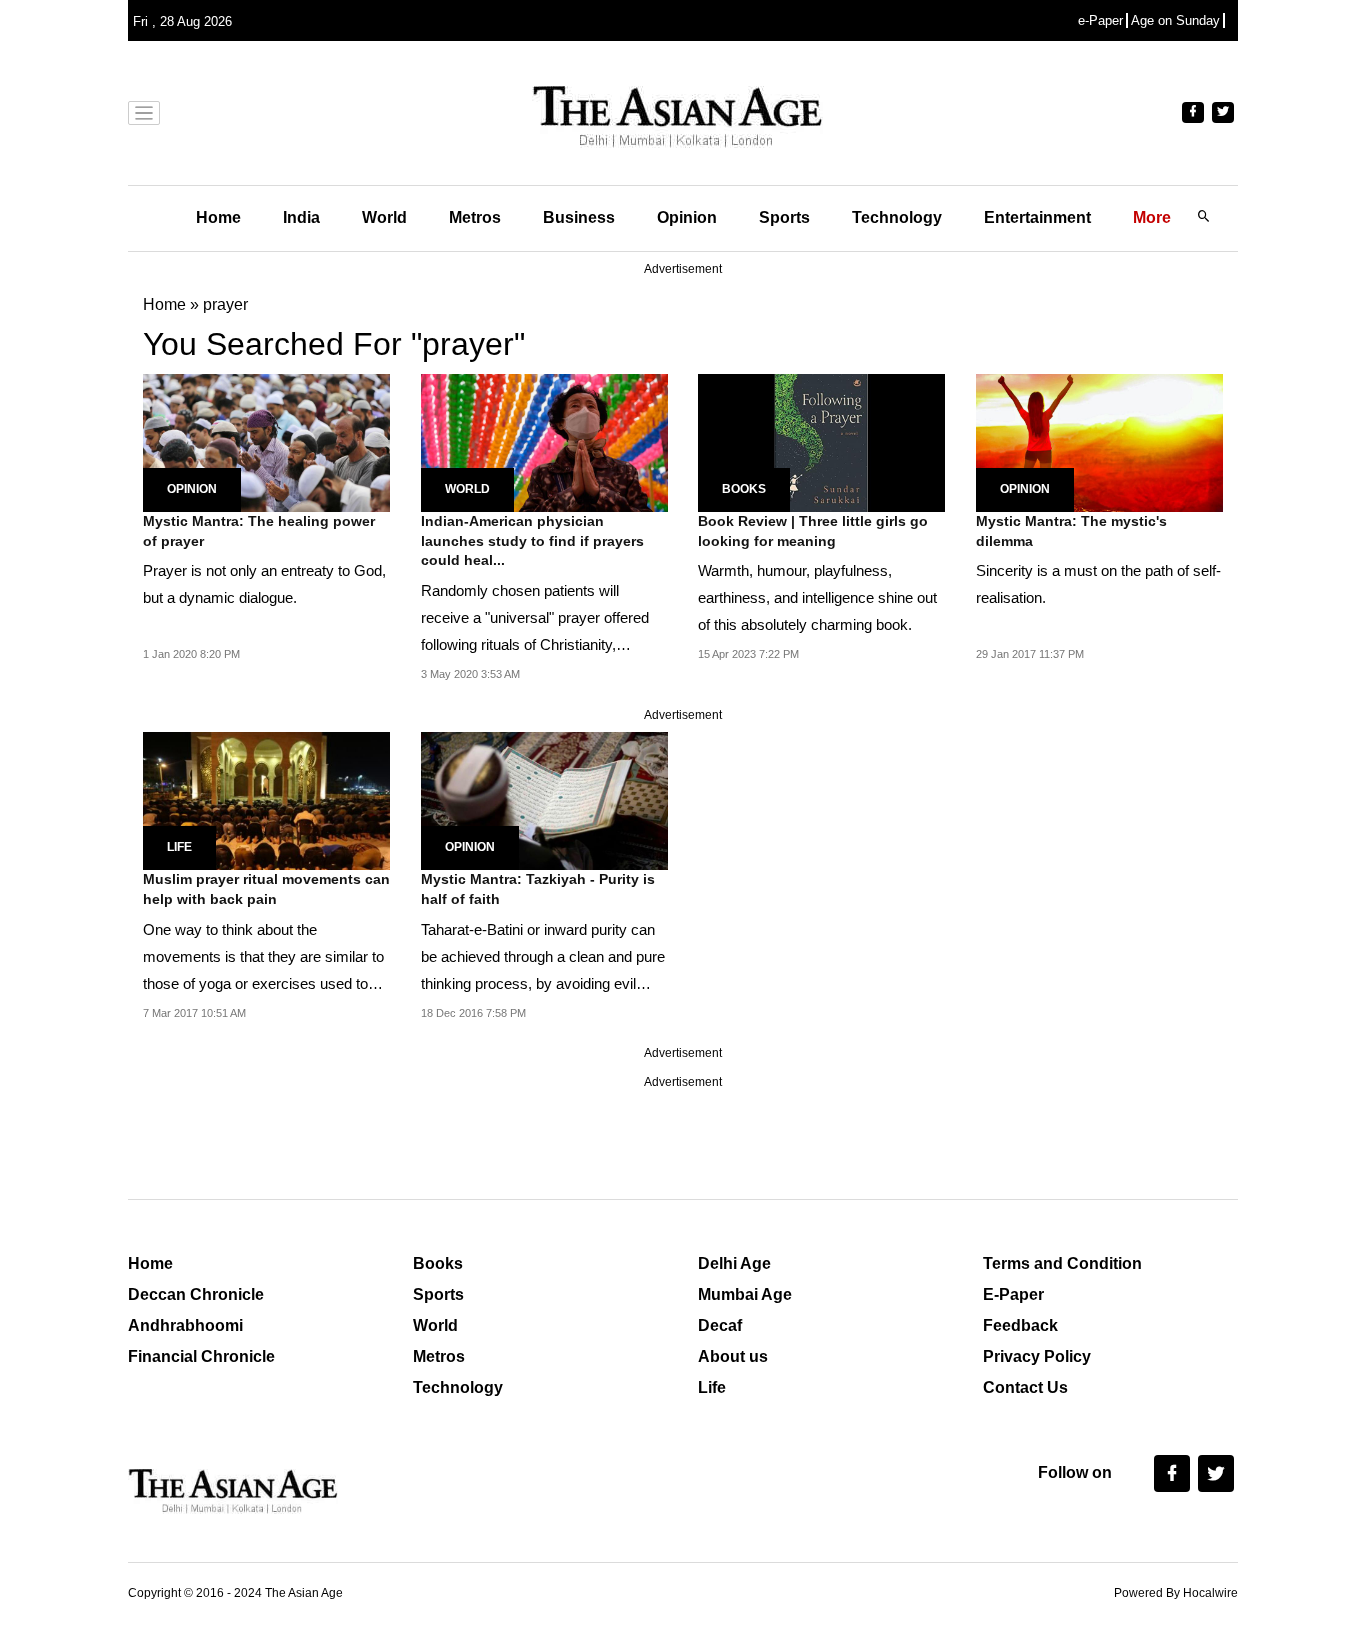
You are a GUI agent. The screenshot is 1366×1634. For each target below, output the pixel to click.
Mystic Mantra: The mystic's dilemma (1071, 531)
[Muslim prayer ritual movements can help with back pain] (266, 799)
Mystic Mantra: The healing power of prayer (259, 531)
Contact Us (1025, 1387)
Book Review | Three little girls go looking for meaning (813, 531)
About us (733, 1356)
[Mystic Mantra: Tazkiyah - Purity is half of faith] (544, 799)
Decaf (720, 1325)
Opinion (687, 217)
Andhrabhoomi (185, 1325)
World (384, 217)
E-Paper (1013, 1294)
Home (218, 217)
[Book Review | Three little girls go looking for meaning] (821, 441)
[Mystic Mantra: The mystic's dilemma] (1099, 441)
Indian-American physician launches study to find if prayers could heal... (532, 540)
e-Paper (1100, 20)
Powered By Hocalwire (1176, 1593)
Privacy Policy (1037, 1356)
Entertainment (1037, 217)
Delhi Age (734, 1263)
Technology (897, 217)
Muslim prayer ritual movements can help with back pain (266, 889)
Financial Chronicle (201, 1356)
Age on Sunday (1175, 20)
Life (179, 847)
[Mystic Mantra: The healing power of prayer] (266, 441)
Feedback (1020, 1325)
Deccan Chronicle (196, 1294)
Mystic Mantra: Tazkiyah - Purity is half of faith (538, 889)
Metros (475, 217)
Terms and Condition (1062, 1263)
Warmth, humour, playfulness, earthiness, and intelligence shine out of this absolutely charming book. (817, 597)
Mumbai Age (745, 1294)
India (301, 217)
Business (579, 217)
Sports (784, 217)
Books (744, 489)
